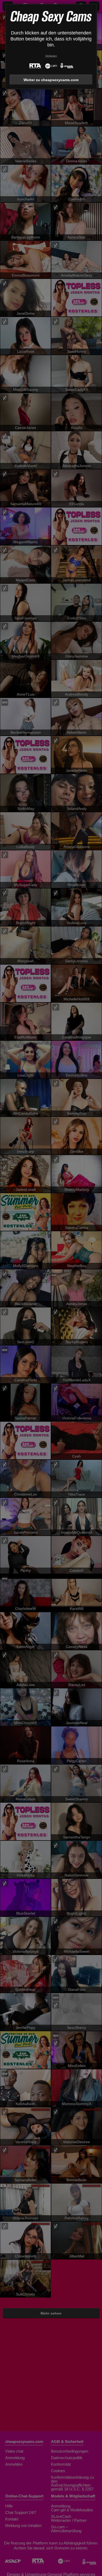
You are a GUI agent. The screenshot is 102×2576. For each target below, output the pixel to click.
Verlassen (51, 56)
